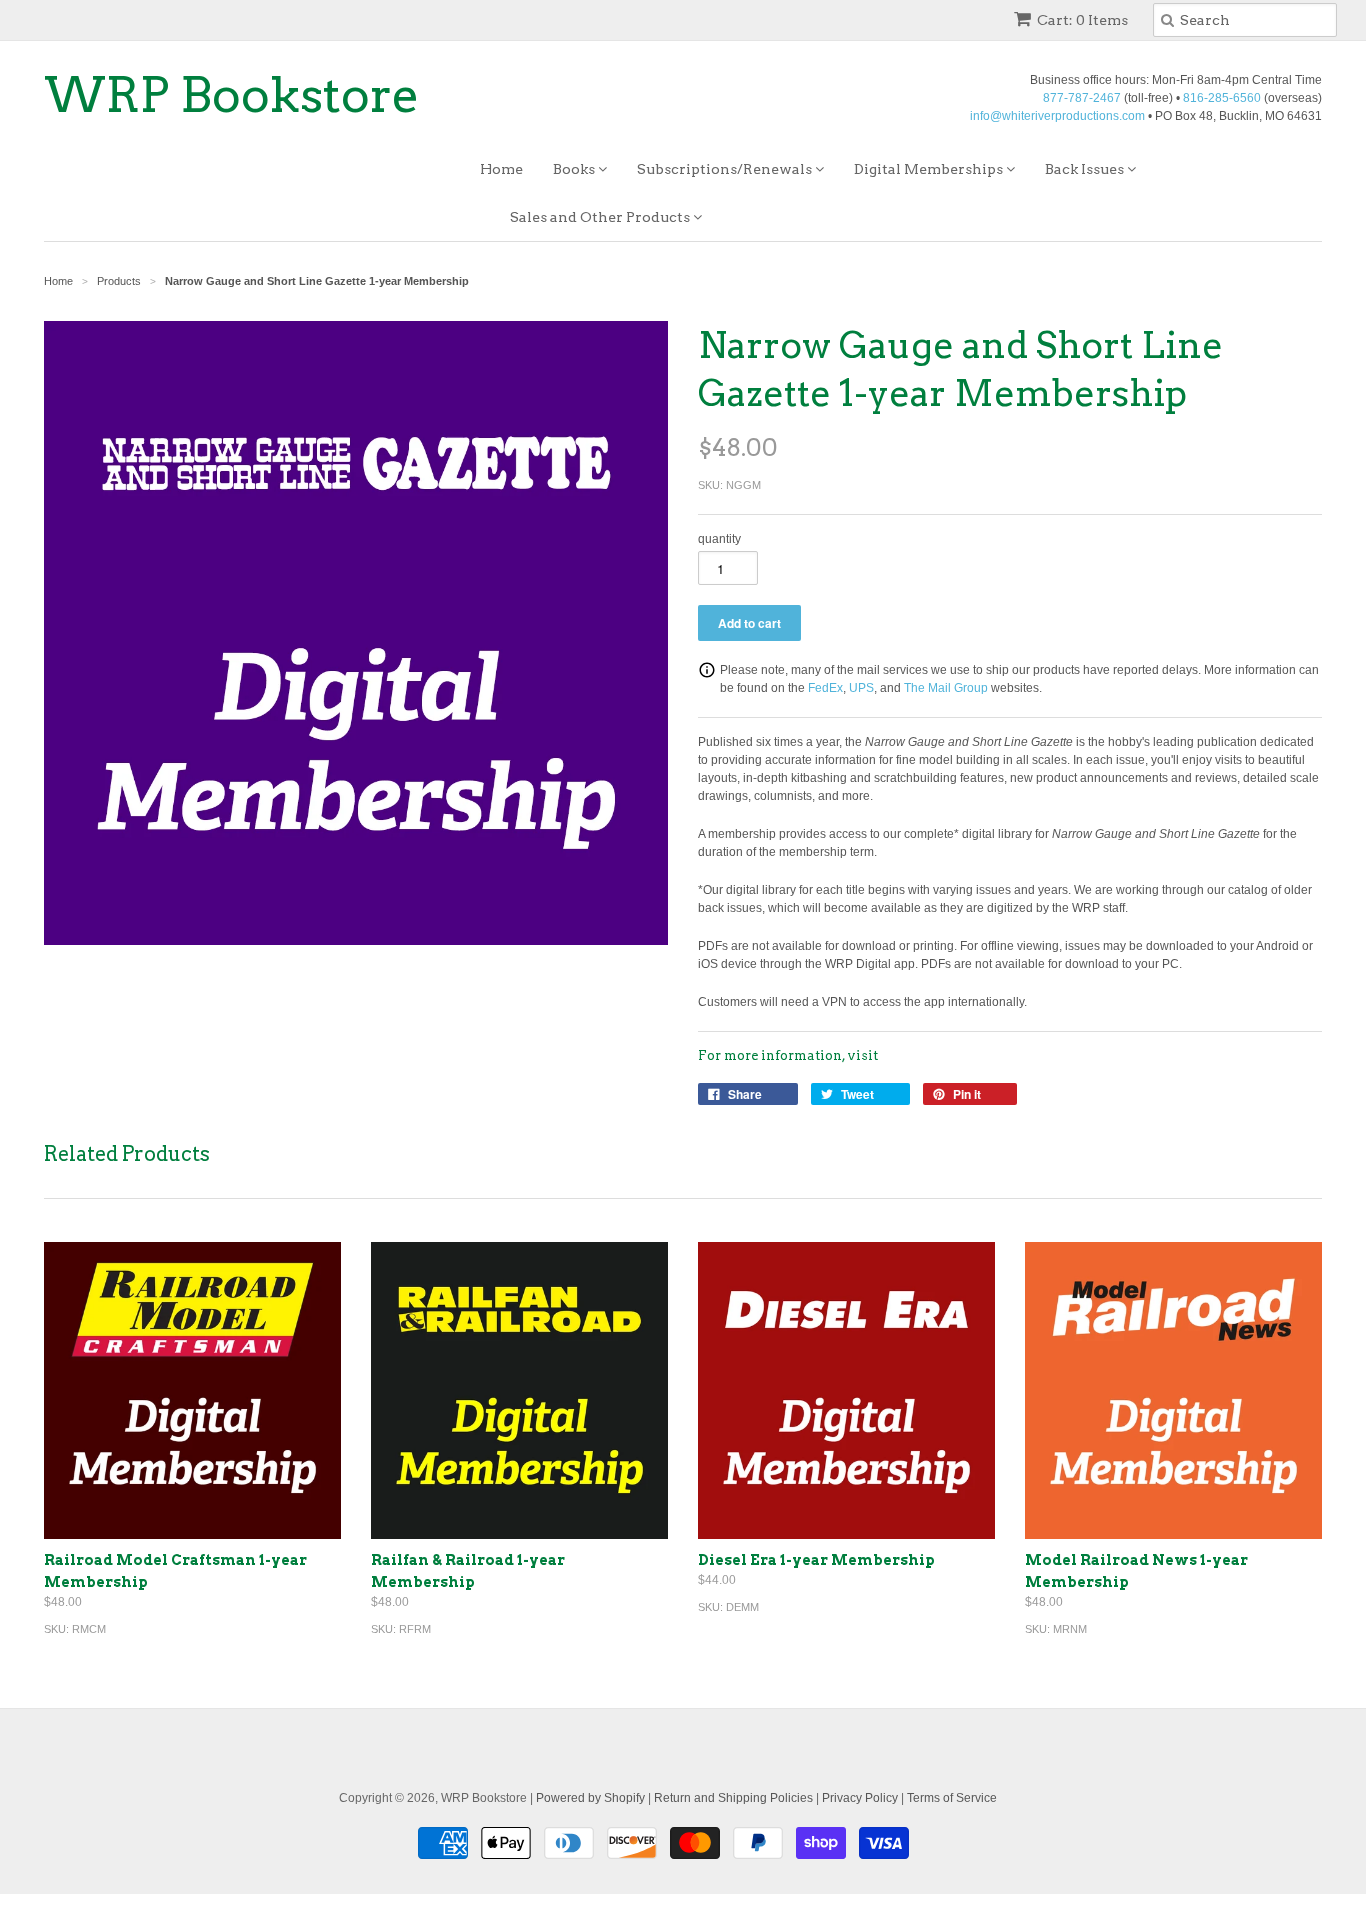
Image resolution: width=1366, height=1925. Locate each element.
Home (501, 169)
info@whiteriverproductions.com (1057, 116)
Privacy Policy (860, 1798)
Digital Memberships (930, 169)
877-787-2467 (1082, 98)
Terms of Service (952, 1798)
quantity (719, 539)
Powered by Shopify (590, 1798)
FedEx (825, 688)
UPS (861, 688)
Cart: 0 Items (1082, 20)
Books (575, 169)
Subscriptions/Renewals (726, 169)
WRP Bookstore (232, 95)
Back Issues (1086, 169)
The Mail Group (946, 688)
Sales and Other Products (601, 217)
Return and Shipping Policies (733, 1798)
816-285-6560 (1222, 98)
